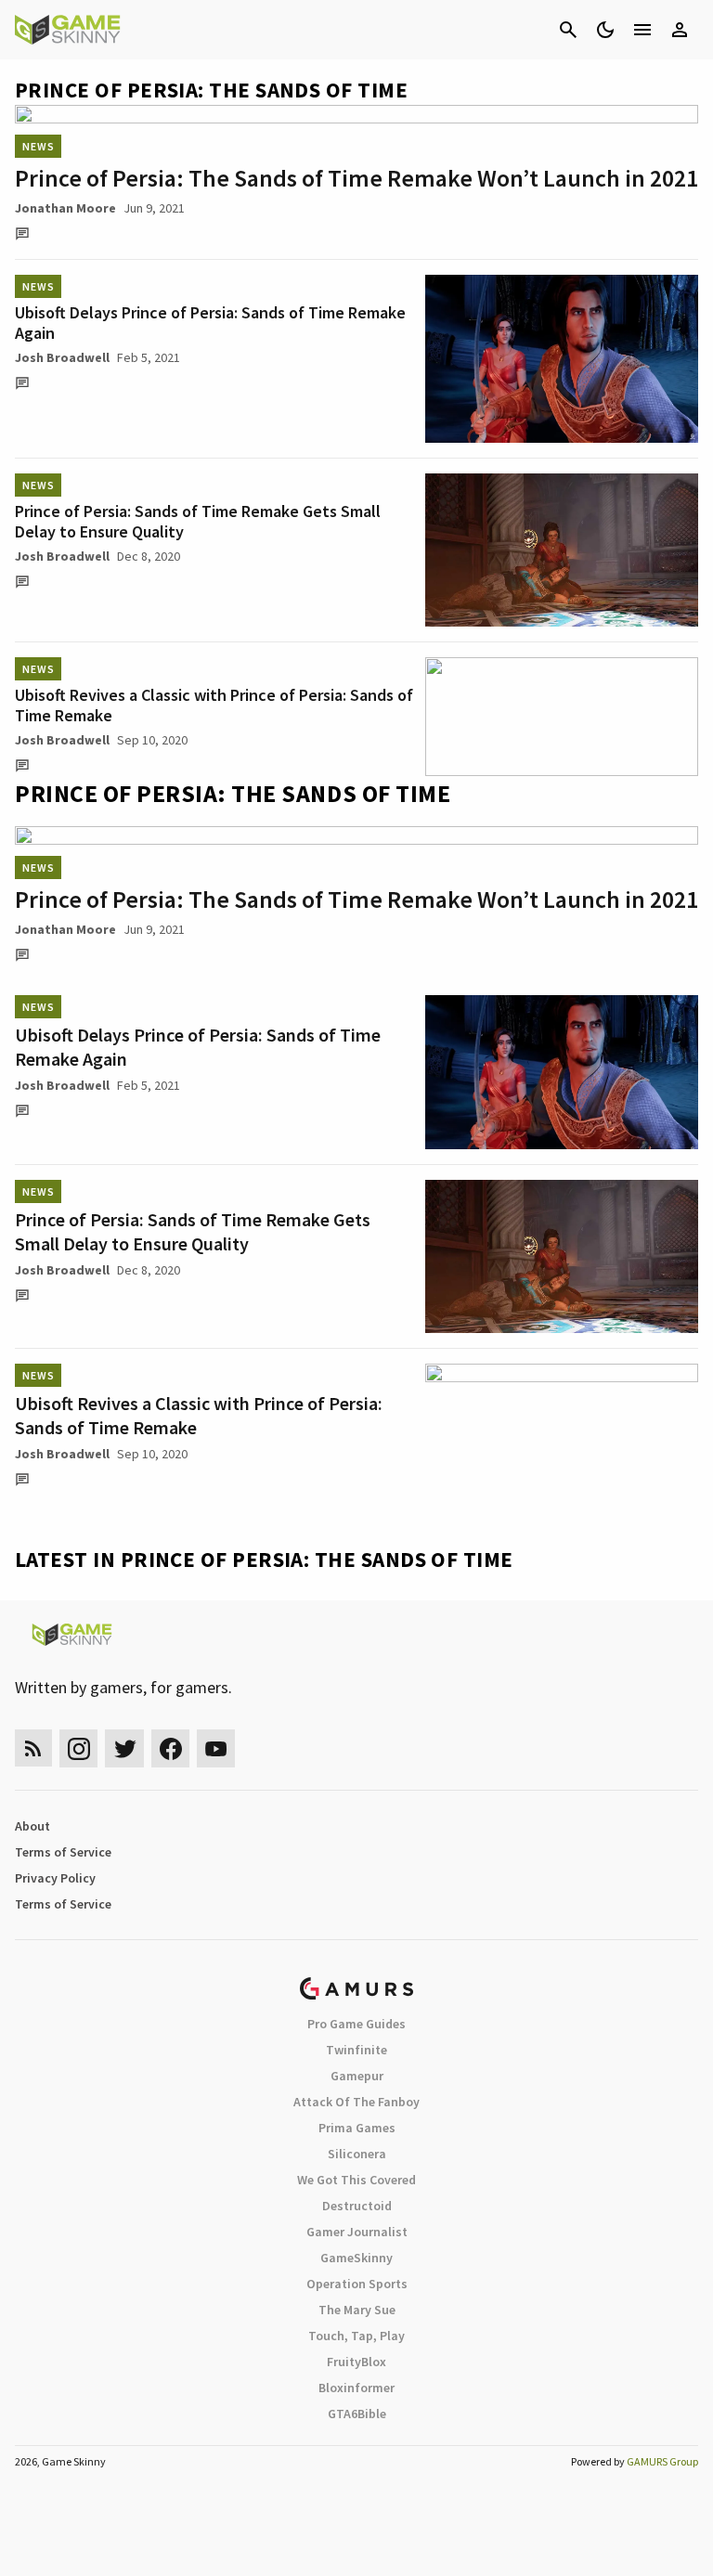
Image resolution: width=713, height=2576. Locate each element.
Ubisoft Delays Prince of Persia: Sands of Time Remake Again (210, 323)
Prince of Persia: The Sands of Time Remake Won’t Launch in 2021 (356, 178)
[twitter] (124, 1748)
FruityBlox (356, 2362)
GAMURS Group (662, 2461)
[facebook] (170, 1748)
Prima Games (357, 2128)
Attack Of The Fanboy (356, 2102)
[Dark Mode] (605, 30)
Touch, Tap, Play (356, 2336)
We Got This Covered (356, 2180)
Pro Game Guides (356, 2024)
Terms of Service (63, 1852)
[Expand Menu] (642, 30)
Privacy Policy (55, 1878)
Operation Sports (357, 2284)
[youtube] (216, 1748)
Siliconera (357, 2154)
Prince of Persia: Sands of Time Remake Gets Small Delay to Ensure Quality (198, 521)
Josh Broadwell (62, 357)
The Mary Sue (357, 2310)
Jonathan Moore (65, 208)
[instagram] (78, 1748)
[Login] (680, 30)
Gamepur (357, 2076)
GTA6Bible (357, 2414)
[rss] (33, 1748)
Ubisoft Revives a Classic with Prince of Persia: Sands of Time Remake (214, 705)
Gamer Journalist (357, 2232)
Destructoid (357, 2206)
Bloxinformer (356, 2388)
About (32, 1826)
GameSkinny (356, 2258)
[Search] (568, 30)
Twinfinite (356, 2050)
